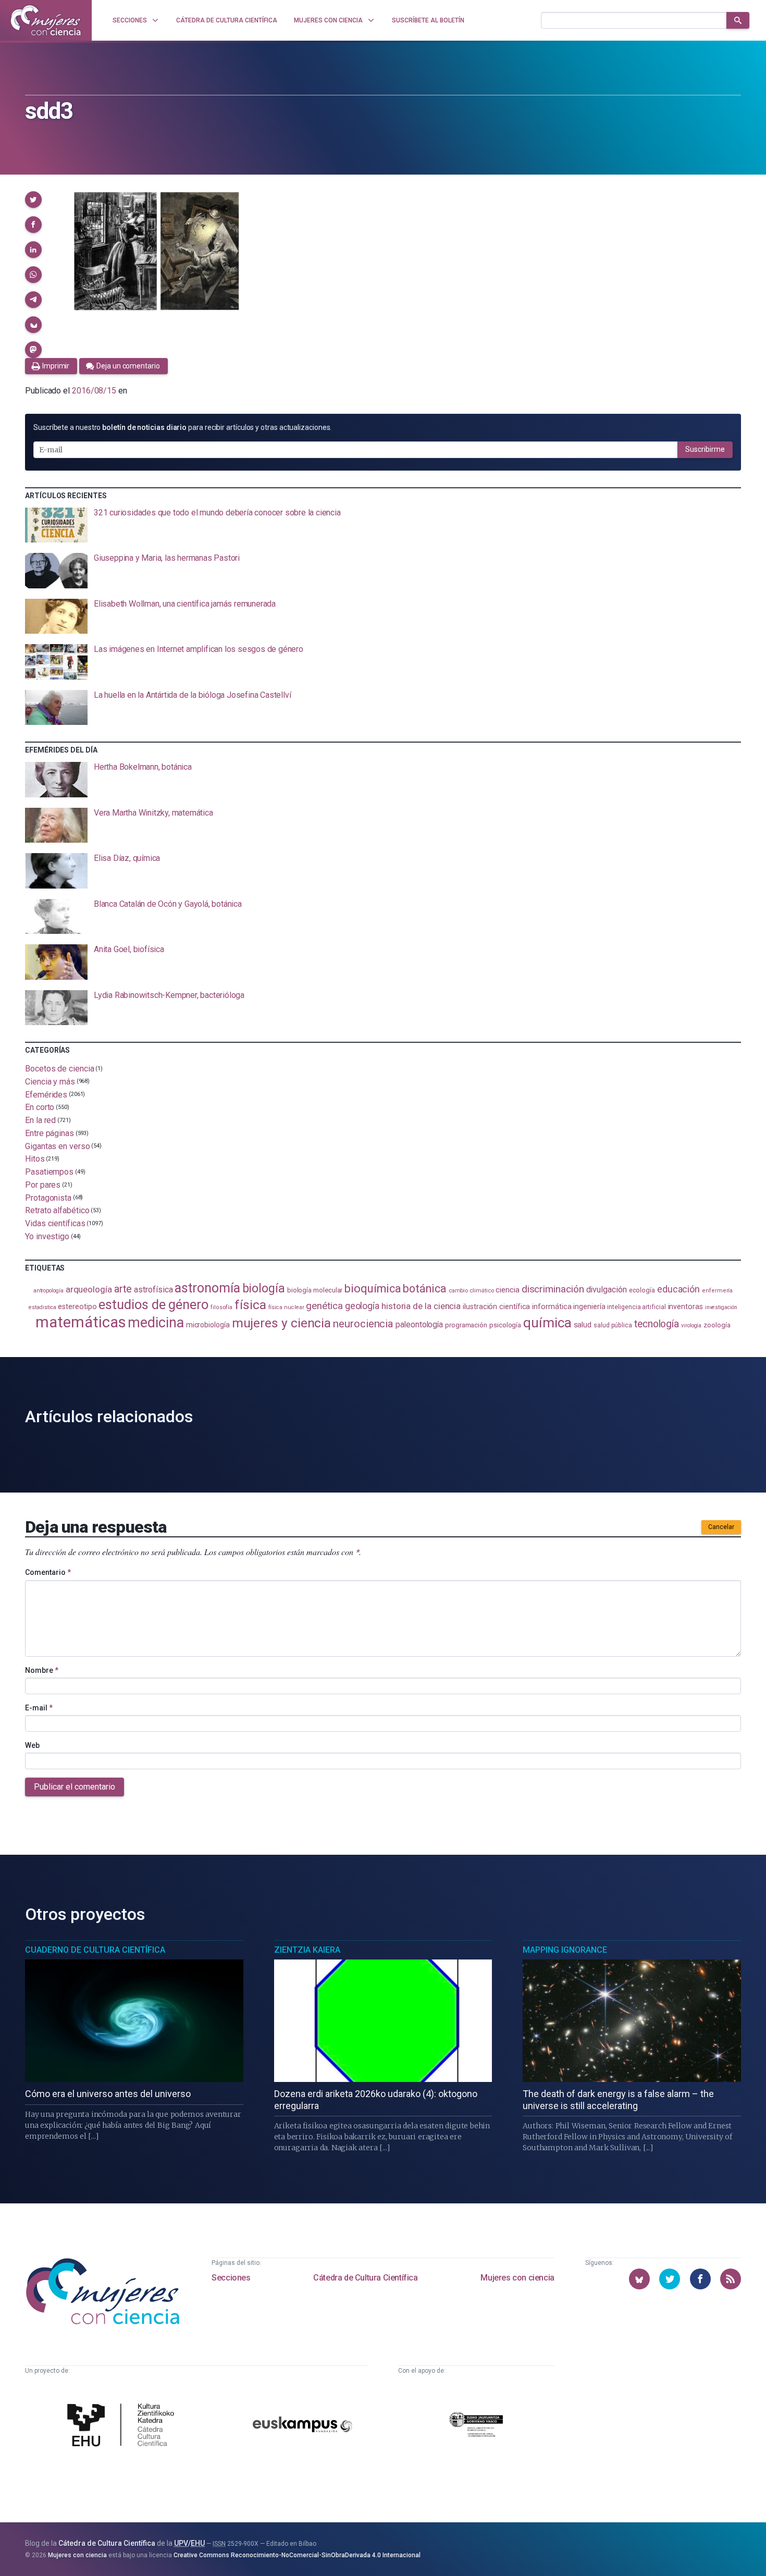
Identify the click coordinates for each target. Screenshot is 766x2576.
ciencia (507, 1290)
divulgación (607, 1290)
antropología (48, 1291)
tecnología (657, 1324)
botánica (424, 1289)
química (547, 1323)
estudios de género (153, 1304)
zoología (717, 1325)
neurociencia (363, 1324)
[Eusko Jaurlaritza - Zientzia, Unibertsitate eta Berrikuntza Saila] (476, 2426)
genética (324, 1306)
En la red (40, 1120)
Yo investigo (47, 1236)
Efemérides (46, 1094)
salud (583, 1325)
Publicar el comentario (75, 1787)
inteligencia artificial (636, 1307)
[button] (33, 200)
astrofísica (153, 1290)
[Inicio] (46, 20)
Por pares (43, 1185)
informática (552, 1307)
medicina (156, 1323)
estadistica (42, 1307)
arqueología (89, 1289)
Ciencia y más (50, 1082)
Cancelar (721, 1527)
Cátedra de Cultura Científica (365, 2278)
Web (32, 1745)
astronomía (207, 1288)
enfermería (717, 1291)
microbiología (208, 1325)
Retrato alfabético (57, 1210)
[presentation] (383, 525)
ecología (642, 1290)
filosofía (221, 1307)
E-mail (39, 1708)
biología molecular (315, 1290)
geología (362, 1306)
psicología (505, 1325)
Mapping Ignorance (565, 1950)
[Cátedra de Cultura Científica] (123, 2426)
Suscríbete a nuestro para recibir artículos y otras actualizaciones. (182, 427)
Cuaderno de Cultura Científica (95, 1950)
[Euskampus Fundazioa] (303, 2426)
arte (123, 1289)
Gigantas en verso (58, 1146)
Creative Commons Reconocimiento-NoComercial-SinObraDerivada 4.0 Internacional (297, 2555)
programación (466, 1325)
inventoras (685, 1307)
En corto (40, 1107)
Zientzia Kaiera (307, 1950)
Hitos (35, 1159)
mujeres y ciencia (282, 1323)
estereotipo (77, 1307)
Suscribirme (705, 449)
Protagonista (48, 1197)
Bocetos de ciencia (60, 1069)
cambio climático (471, 1291)
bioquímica (373, 1289)
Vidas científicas (55, 1223)
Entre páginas (50, 1133)
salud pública (613, 1325)
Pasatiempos (49, 1172)
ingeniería (589, 1307)
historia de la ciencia (421, 1306)
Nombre (42, 1670)
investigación (721, 1307)
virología (691, 1326)
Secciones (231, 2278)
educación (678, 1289)
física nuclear (286, 1307)
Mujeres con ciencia (517, 2278)
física (250, 1305)
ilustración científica (496, 1307)
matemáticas (81, 1322)
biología (264, 1289)
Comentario (48, 1572)
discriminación (553, 1289)
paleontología (419, 1325)
